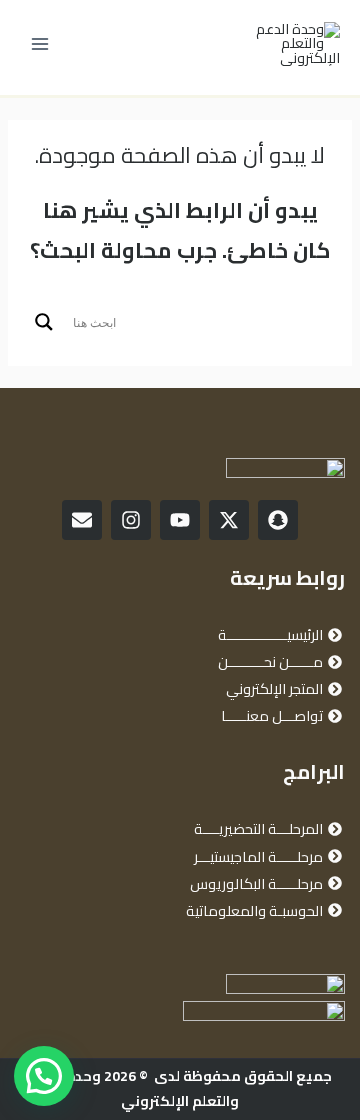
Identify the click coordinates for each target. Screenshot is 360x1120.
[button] (44, 1076)
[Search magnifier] (44, 322)
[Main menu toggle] (40, 44)
